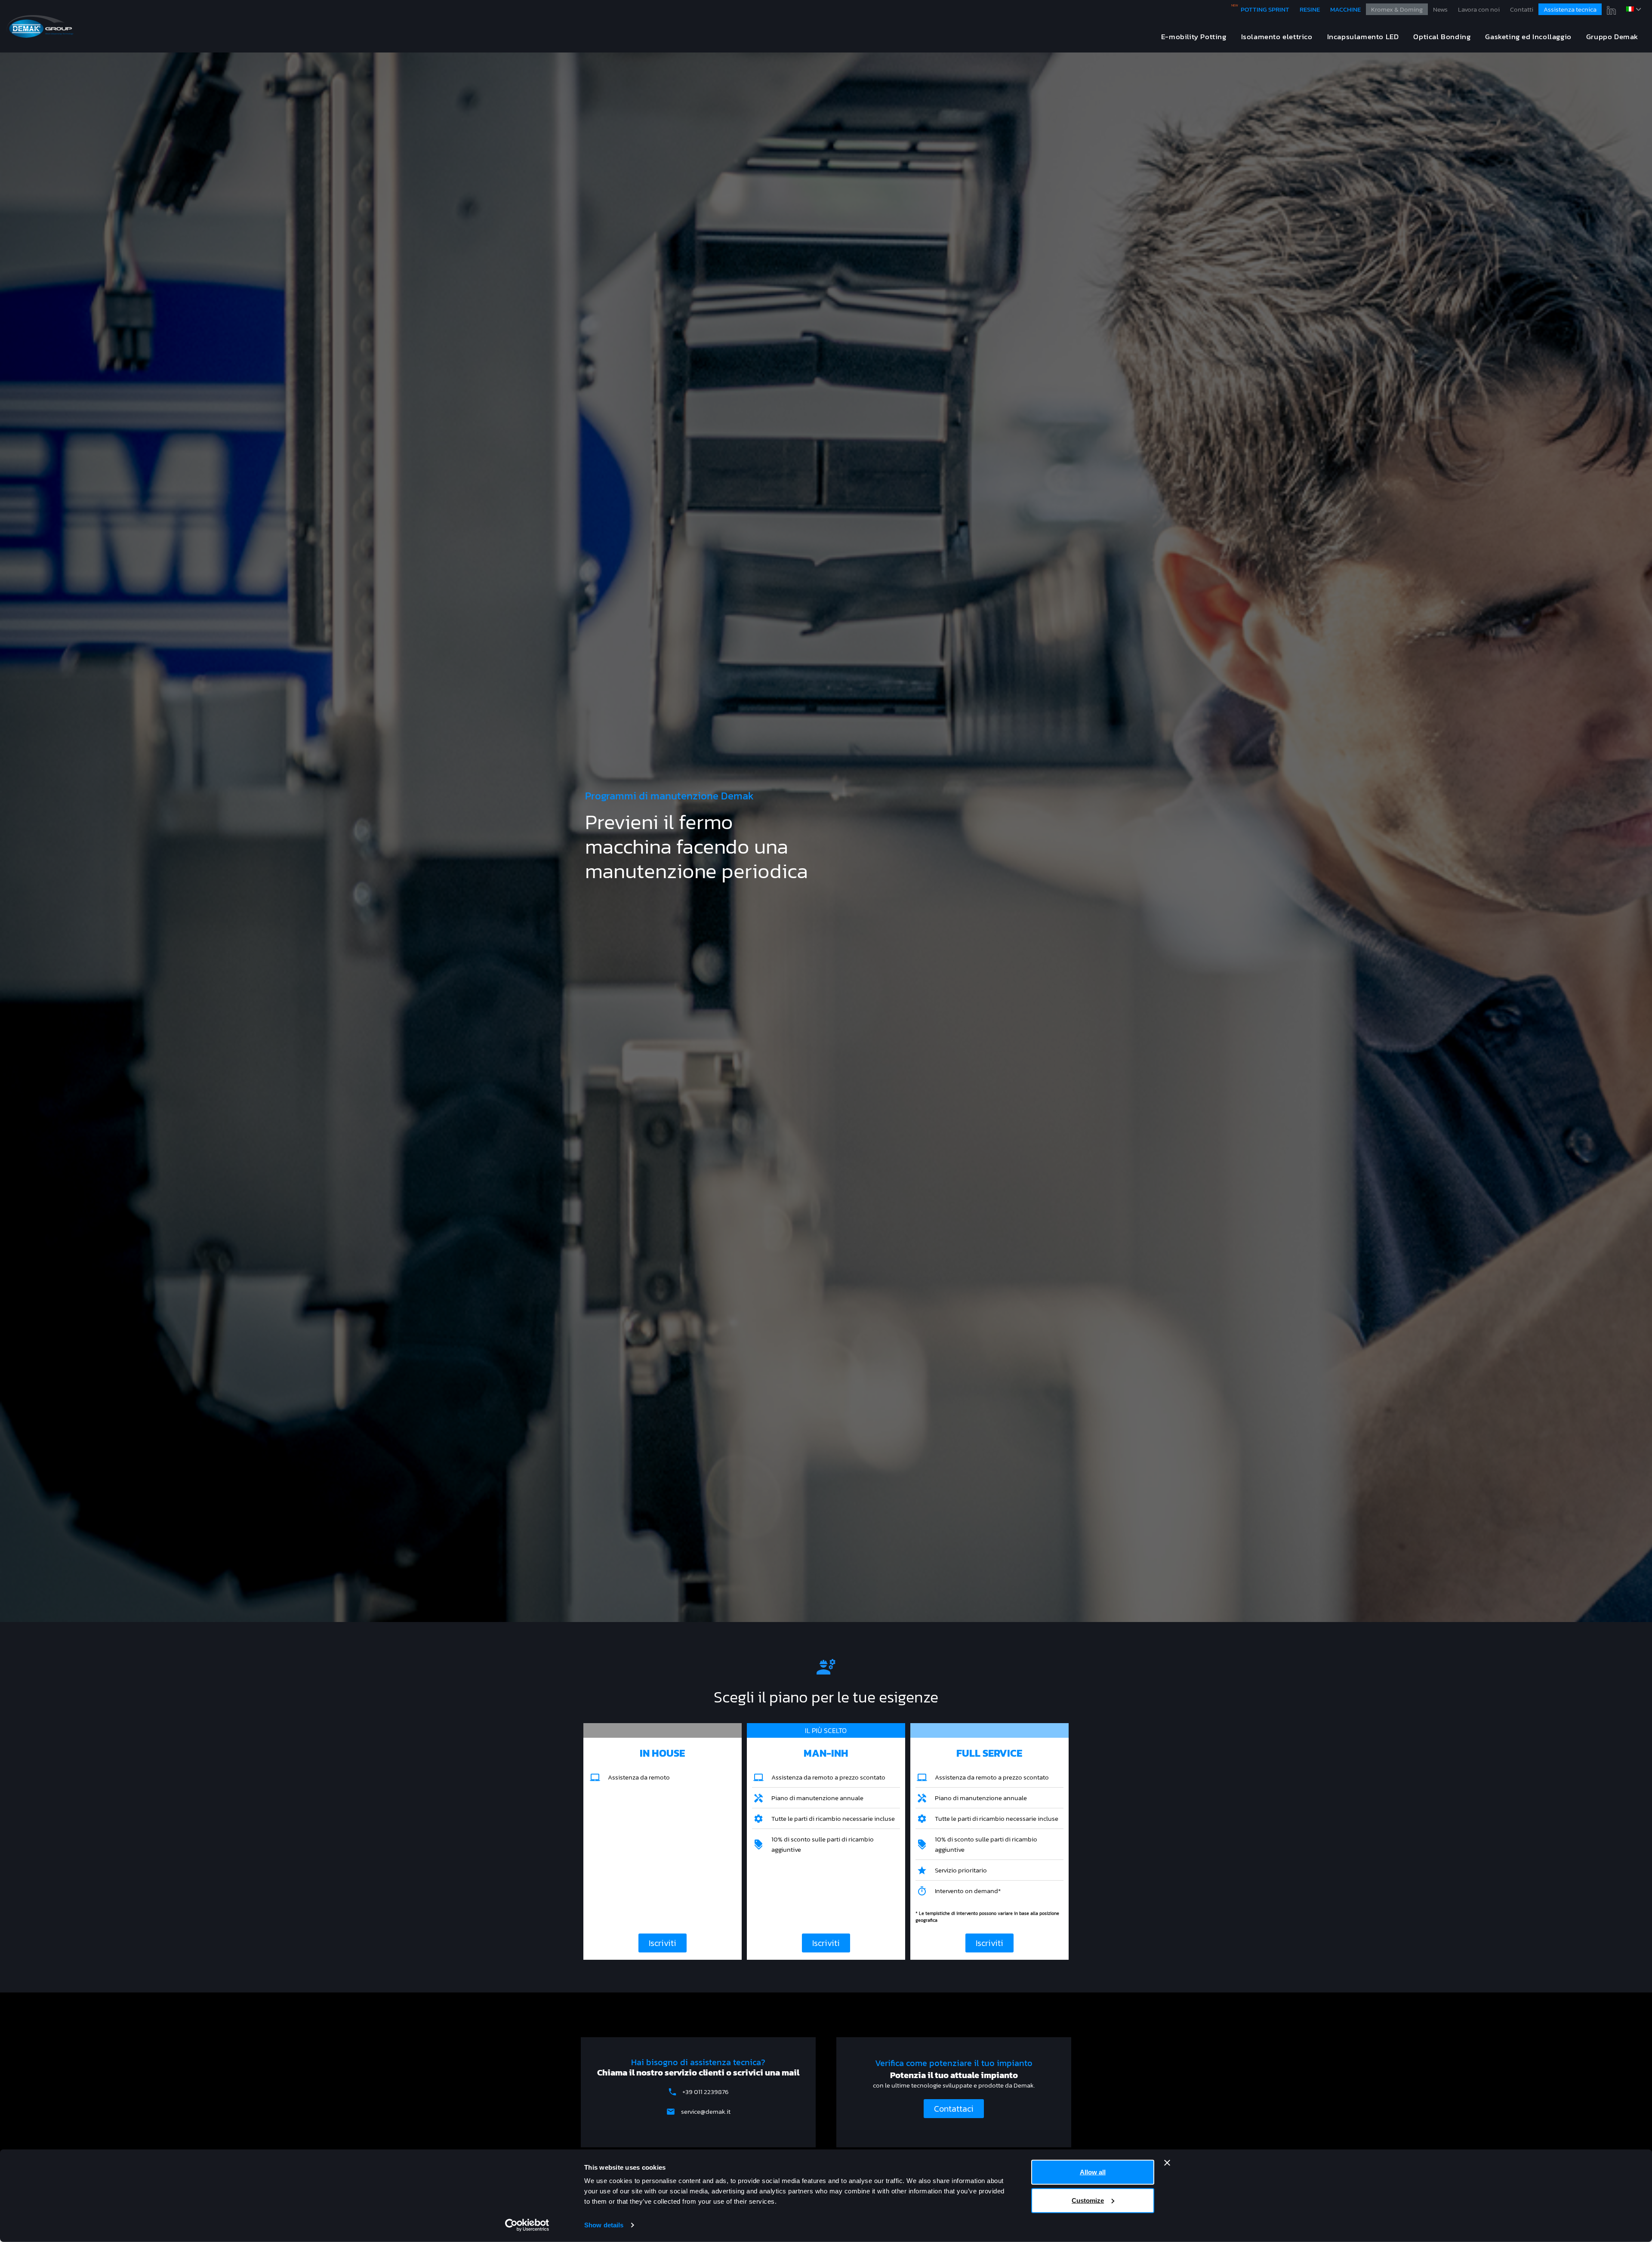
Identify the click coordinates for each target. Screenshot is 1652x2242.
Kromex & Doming (1397, 9)
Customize (1088, 2200)
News (1440, 9)
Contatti (1522, 9)
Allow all (1093, 2172)
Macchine (1345, 9)
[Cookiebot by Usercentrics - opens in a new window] (527, 2225)
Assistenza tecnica (1570, 9)
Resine (1310, 9)
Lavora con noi (1479, 9)
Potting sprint (1265, 9)
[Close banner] (1167, 2163)
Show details (604, 2225)
